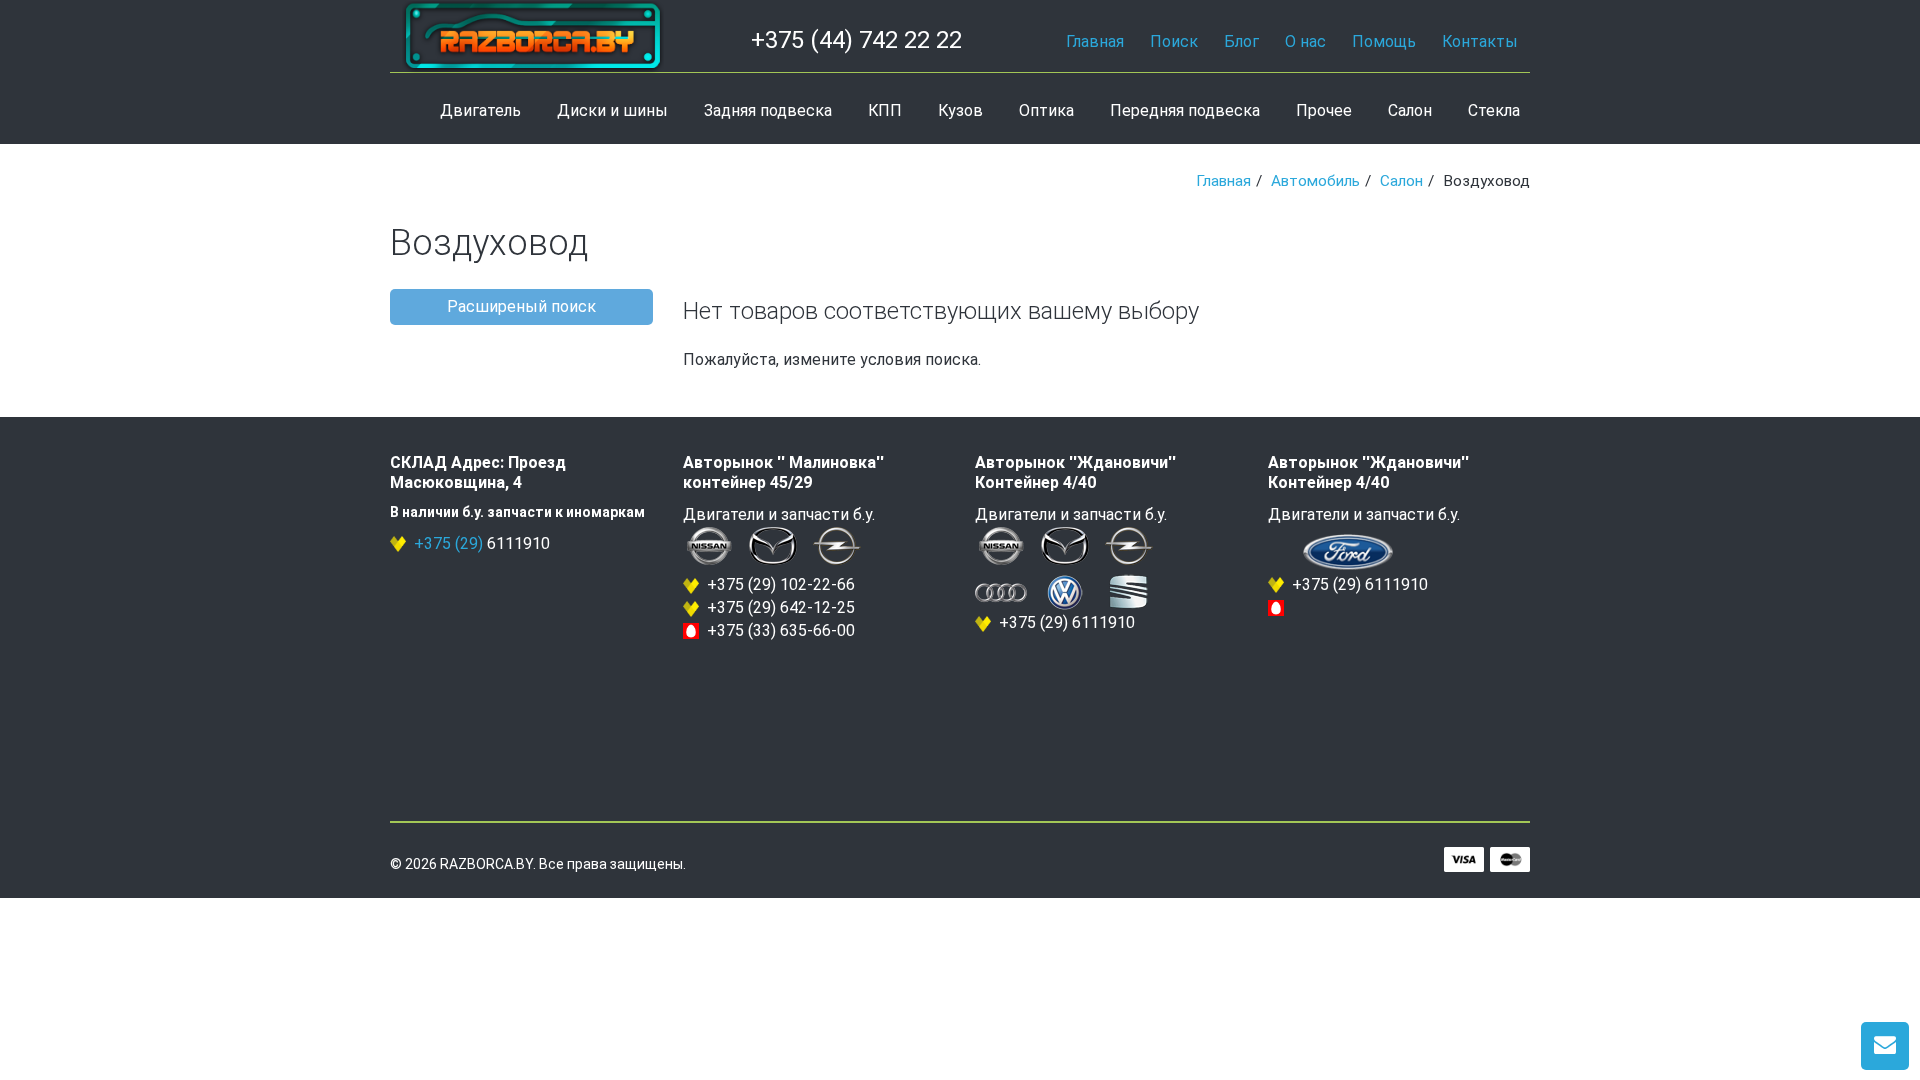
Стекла (1494, 110)
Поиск (1174, 41)
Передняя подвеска (1185, 110)
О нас (1305, 41)
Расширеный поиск (521, 306)
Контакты (1480, 41)
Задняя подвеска (768, 110)
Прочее (1324, 110)
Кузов (960, 110)
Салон (1410, 110)
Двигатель (480, 110)
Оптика (1046, 110)
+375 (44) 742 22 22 (856, 40)
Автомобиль (1315, 181)
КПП (885, 110)
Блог (1241, 41)
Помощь (1384, 41)
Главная (1095, 41)
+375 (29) (448, 543)
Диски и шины (612, 110)
